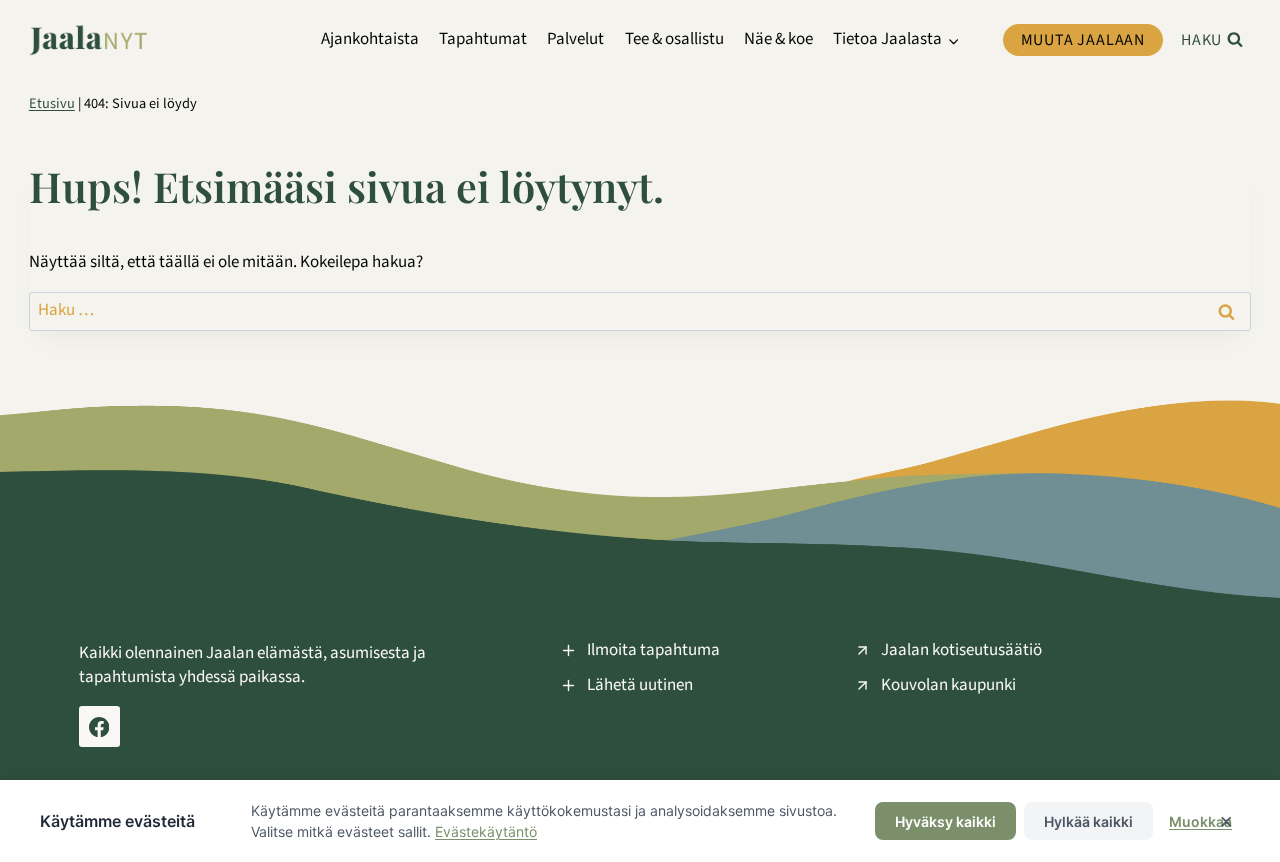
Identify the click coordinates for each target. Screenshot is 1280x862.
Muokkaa (1200, 821)
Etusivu (52, 103)
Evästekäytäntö (486, 831)
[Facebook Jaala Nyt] (99, 726)
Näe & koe (778, 39)
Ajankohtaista (370, 39)
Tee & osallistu (674, 39)
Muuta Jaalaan (1083, 40)
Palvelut (575, 39)
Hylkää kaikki (1088, 821)
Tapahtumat (483, 39)
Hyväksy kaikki (945, 821)
